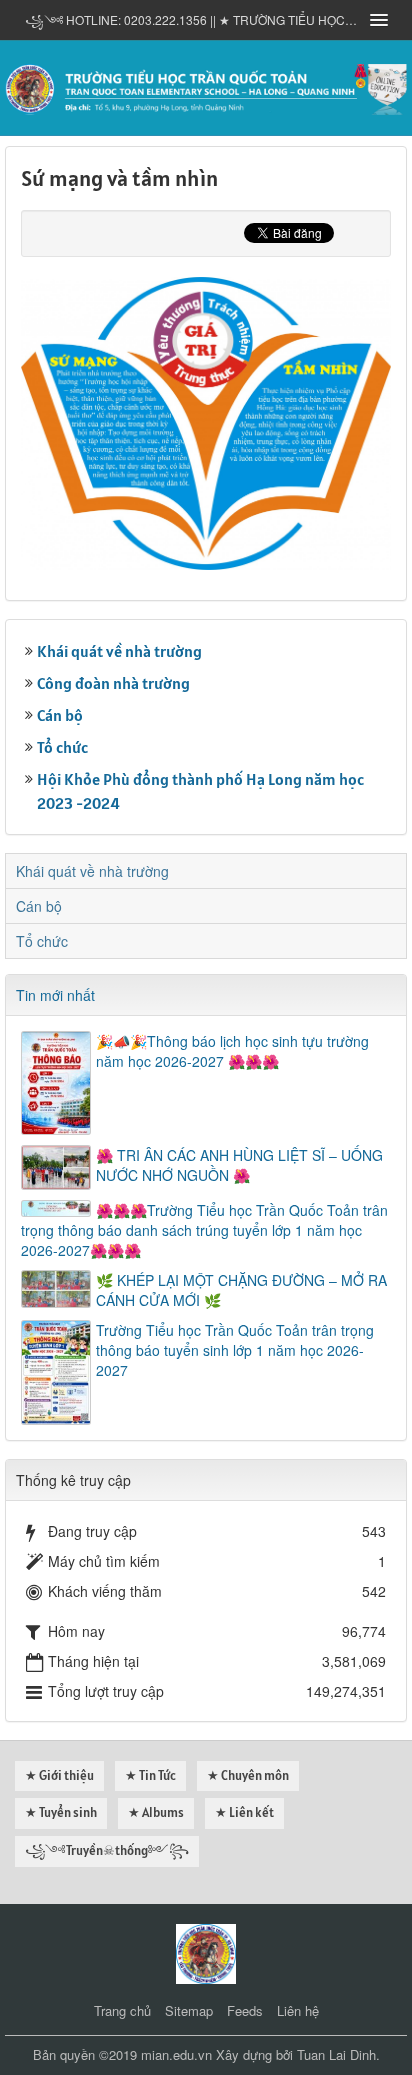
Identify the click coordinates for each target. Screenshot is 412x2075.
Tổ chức (62, 747)
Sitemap (189, 2010)
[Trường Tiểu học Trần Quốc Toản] (206, 1951)
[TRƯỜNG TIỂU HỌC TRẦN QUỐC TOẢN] (206, 86)
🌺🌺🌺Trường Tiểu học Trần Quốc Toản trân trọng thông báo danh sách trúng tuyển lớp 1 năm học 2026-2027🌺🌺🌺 (204, 1230)
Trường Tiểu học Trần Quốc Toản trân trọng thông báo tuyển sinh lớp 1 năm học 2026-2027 (235, 1350)
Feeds (245, 2010)
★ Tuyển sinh (61, 1812)
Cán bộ (60, 715)
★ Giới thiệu (59, 1775)
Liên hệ (298, 2010)
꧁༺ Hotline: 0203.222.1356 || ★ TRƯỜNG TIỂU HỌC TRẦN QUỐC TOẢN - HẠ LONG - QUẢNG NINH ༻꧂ (191, 19)
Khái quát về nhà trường (119, 651)
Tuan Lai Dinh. (338, 2054)
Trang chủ (122, 2010)
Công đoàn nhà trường (113, 683)
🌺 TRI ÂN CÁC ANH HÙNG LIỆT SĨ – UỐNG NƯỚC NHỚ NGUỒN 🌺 (239, 1165)
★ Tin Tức (150, 1775)
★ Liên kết (244, 1812)
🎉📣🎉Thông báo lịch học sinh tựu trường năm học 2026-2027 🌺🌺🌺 (232, 1051)
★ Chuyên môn (248, 1775)
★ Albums (156, 1812)
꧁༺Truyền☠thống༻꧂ (107, 1850)
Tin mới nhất (55, 995)
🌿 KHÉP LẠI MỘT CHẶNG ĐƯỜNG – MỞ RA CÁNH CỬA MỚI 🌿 (241, 1290)
